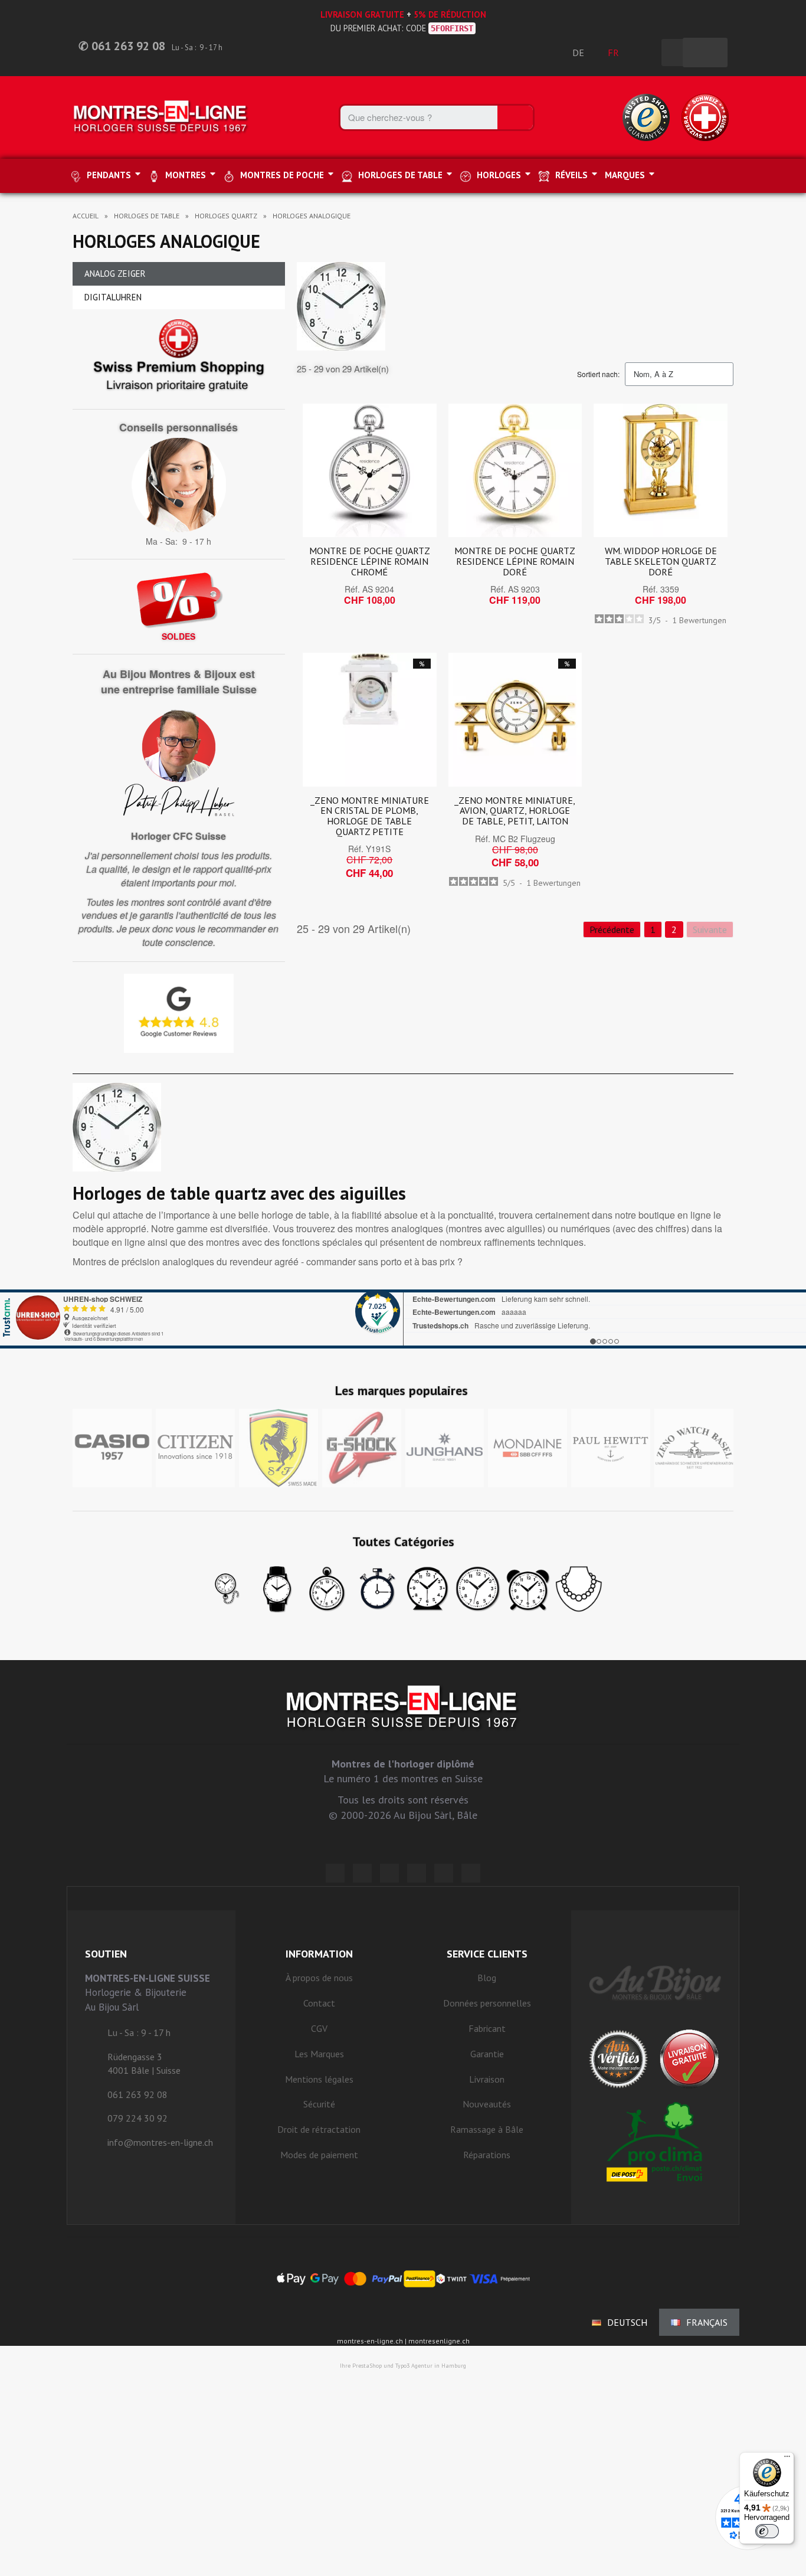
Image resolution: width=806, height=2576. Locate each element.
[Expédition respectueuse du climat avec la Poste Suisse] (655, 2142)
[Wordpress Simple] (335, 1873)
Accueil (86, 216)
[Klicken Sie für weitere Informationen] (403, 1319)
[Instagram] (389, 1873)
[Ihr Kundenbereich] (646, 53)
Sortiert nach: (598, 374)
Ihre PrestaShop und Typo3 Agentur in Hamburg (403, 2366)
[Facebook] (362, 1873)
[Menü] (787, 2459)
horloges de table (147, 216)
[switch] (767, 2531)
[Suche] (515, 117)
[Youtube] (471, 1873)
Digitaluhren (113, 297)
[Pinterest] (417, 1873)
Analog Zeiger (115, 274)
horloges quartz (226, 216)
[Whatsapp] (444, 1873)
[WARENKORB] (705, 53)
